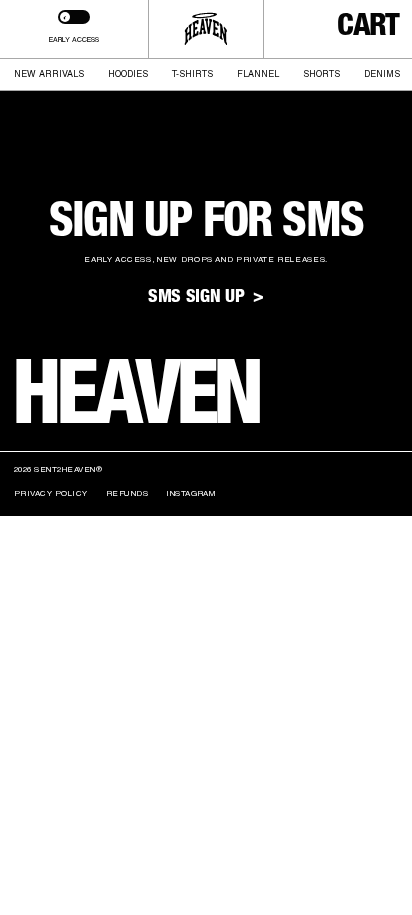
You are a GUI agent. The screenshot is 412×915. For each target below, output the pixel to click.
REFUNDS (127, 493)
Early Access (74, 39)
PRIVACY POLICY (51, 493)
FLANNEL (258, 74)
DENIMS (382, 74)
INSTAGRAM (190, 493)
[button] (367, 29)
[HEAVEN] (206, 29)
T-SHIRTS (192, 74)
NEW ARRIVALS (49, 74)
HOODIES (128, 74)
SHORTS (321, 74)
